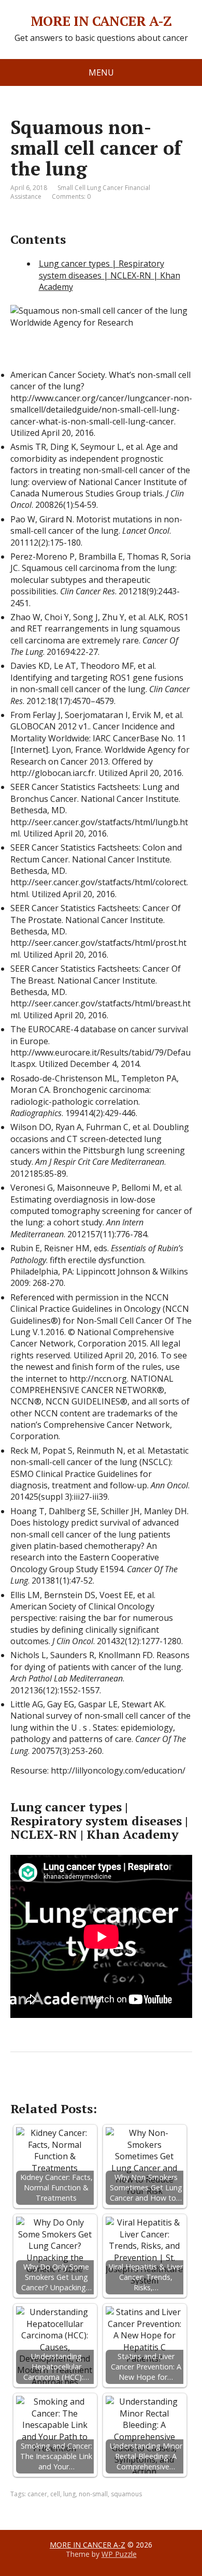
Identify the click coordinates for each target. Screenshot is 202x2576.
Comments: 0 (71, 196)
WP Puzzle (119, 2554)
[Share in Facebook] (21, 2086)
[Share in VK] (47, 2086)
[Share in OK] (73, 2086)
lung (69, 2494)
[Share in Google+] (98, 2086)
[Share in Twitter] (124, 2086)
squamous (126, 2494)
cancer (37, 2494)
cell (55, 2494)
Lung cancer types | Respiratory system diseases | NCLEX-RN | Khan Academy (110, 275)
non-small (93, 2494)
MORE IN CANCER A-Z (101, 21)
